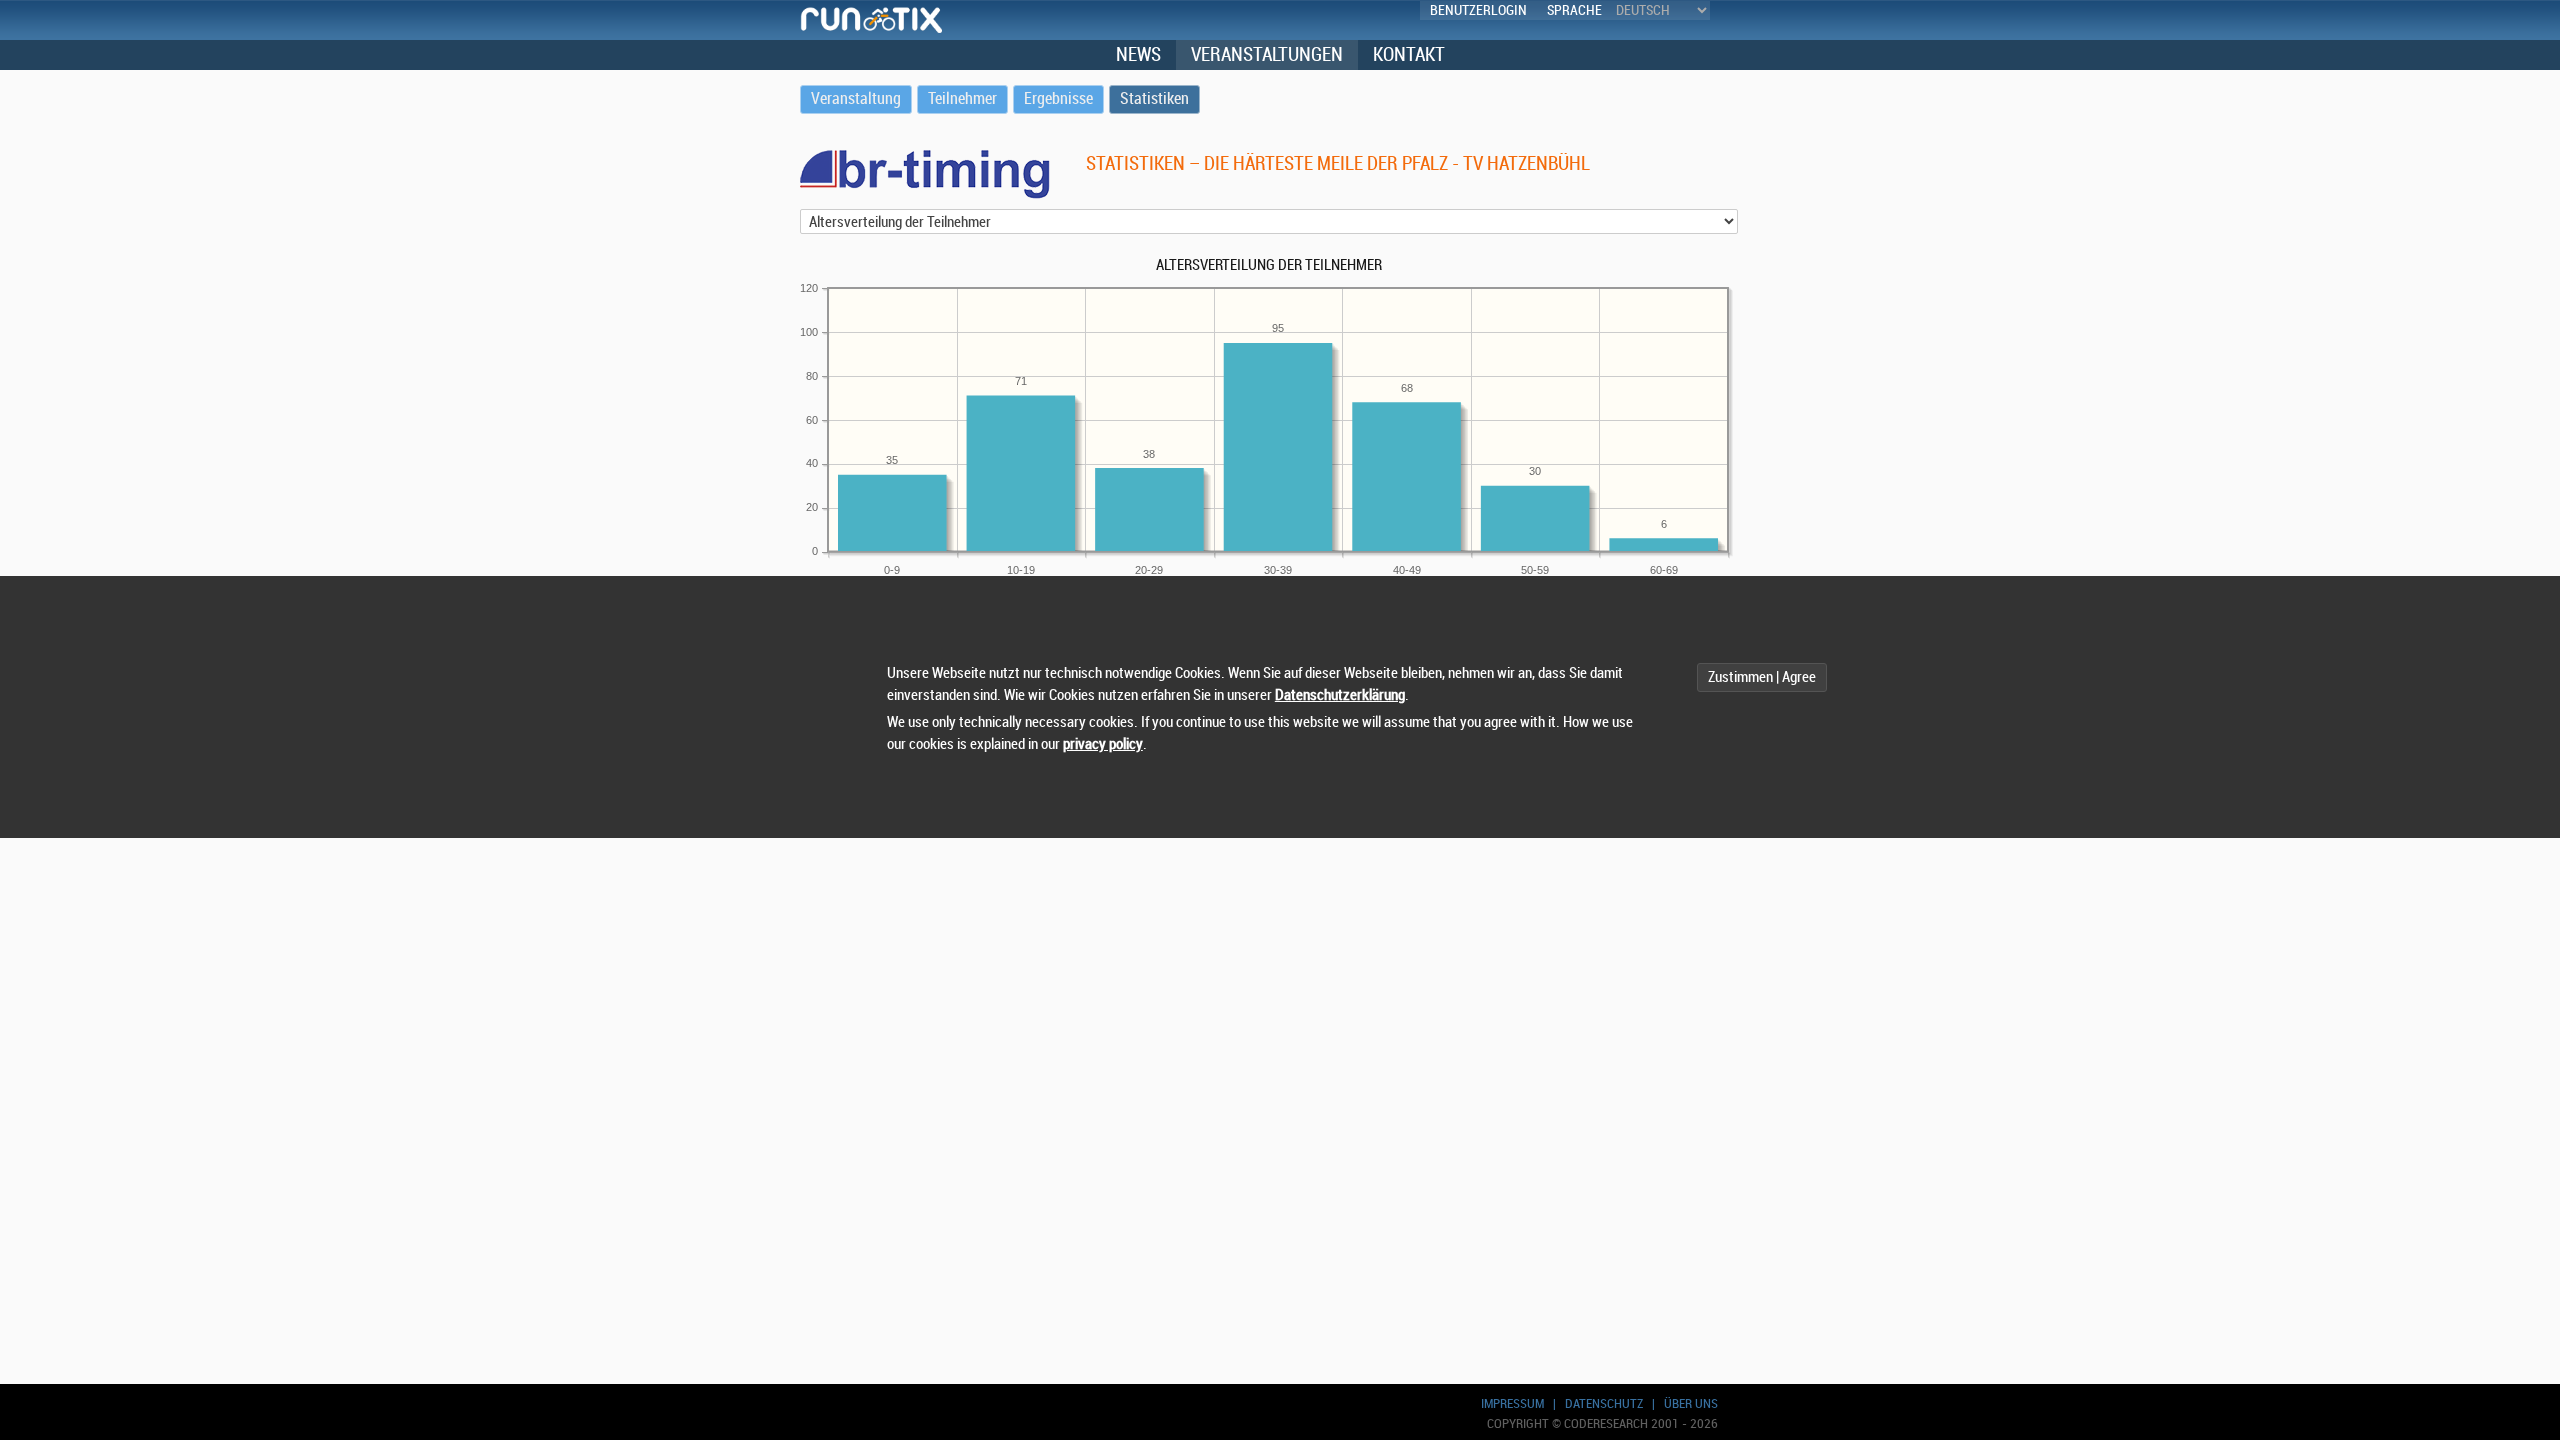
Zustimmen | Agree (1762, 677)
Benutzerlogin (1478, 10)
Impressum (1512, 1403)
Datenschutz (1604, 1403)
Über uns (1691, 1403)
